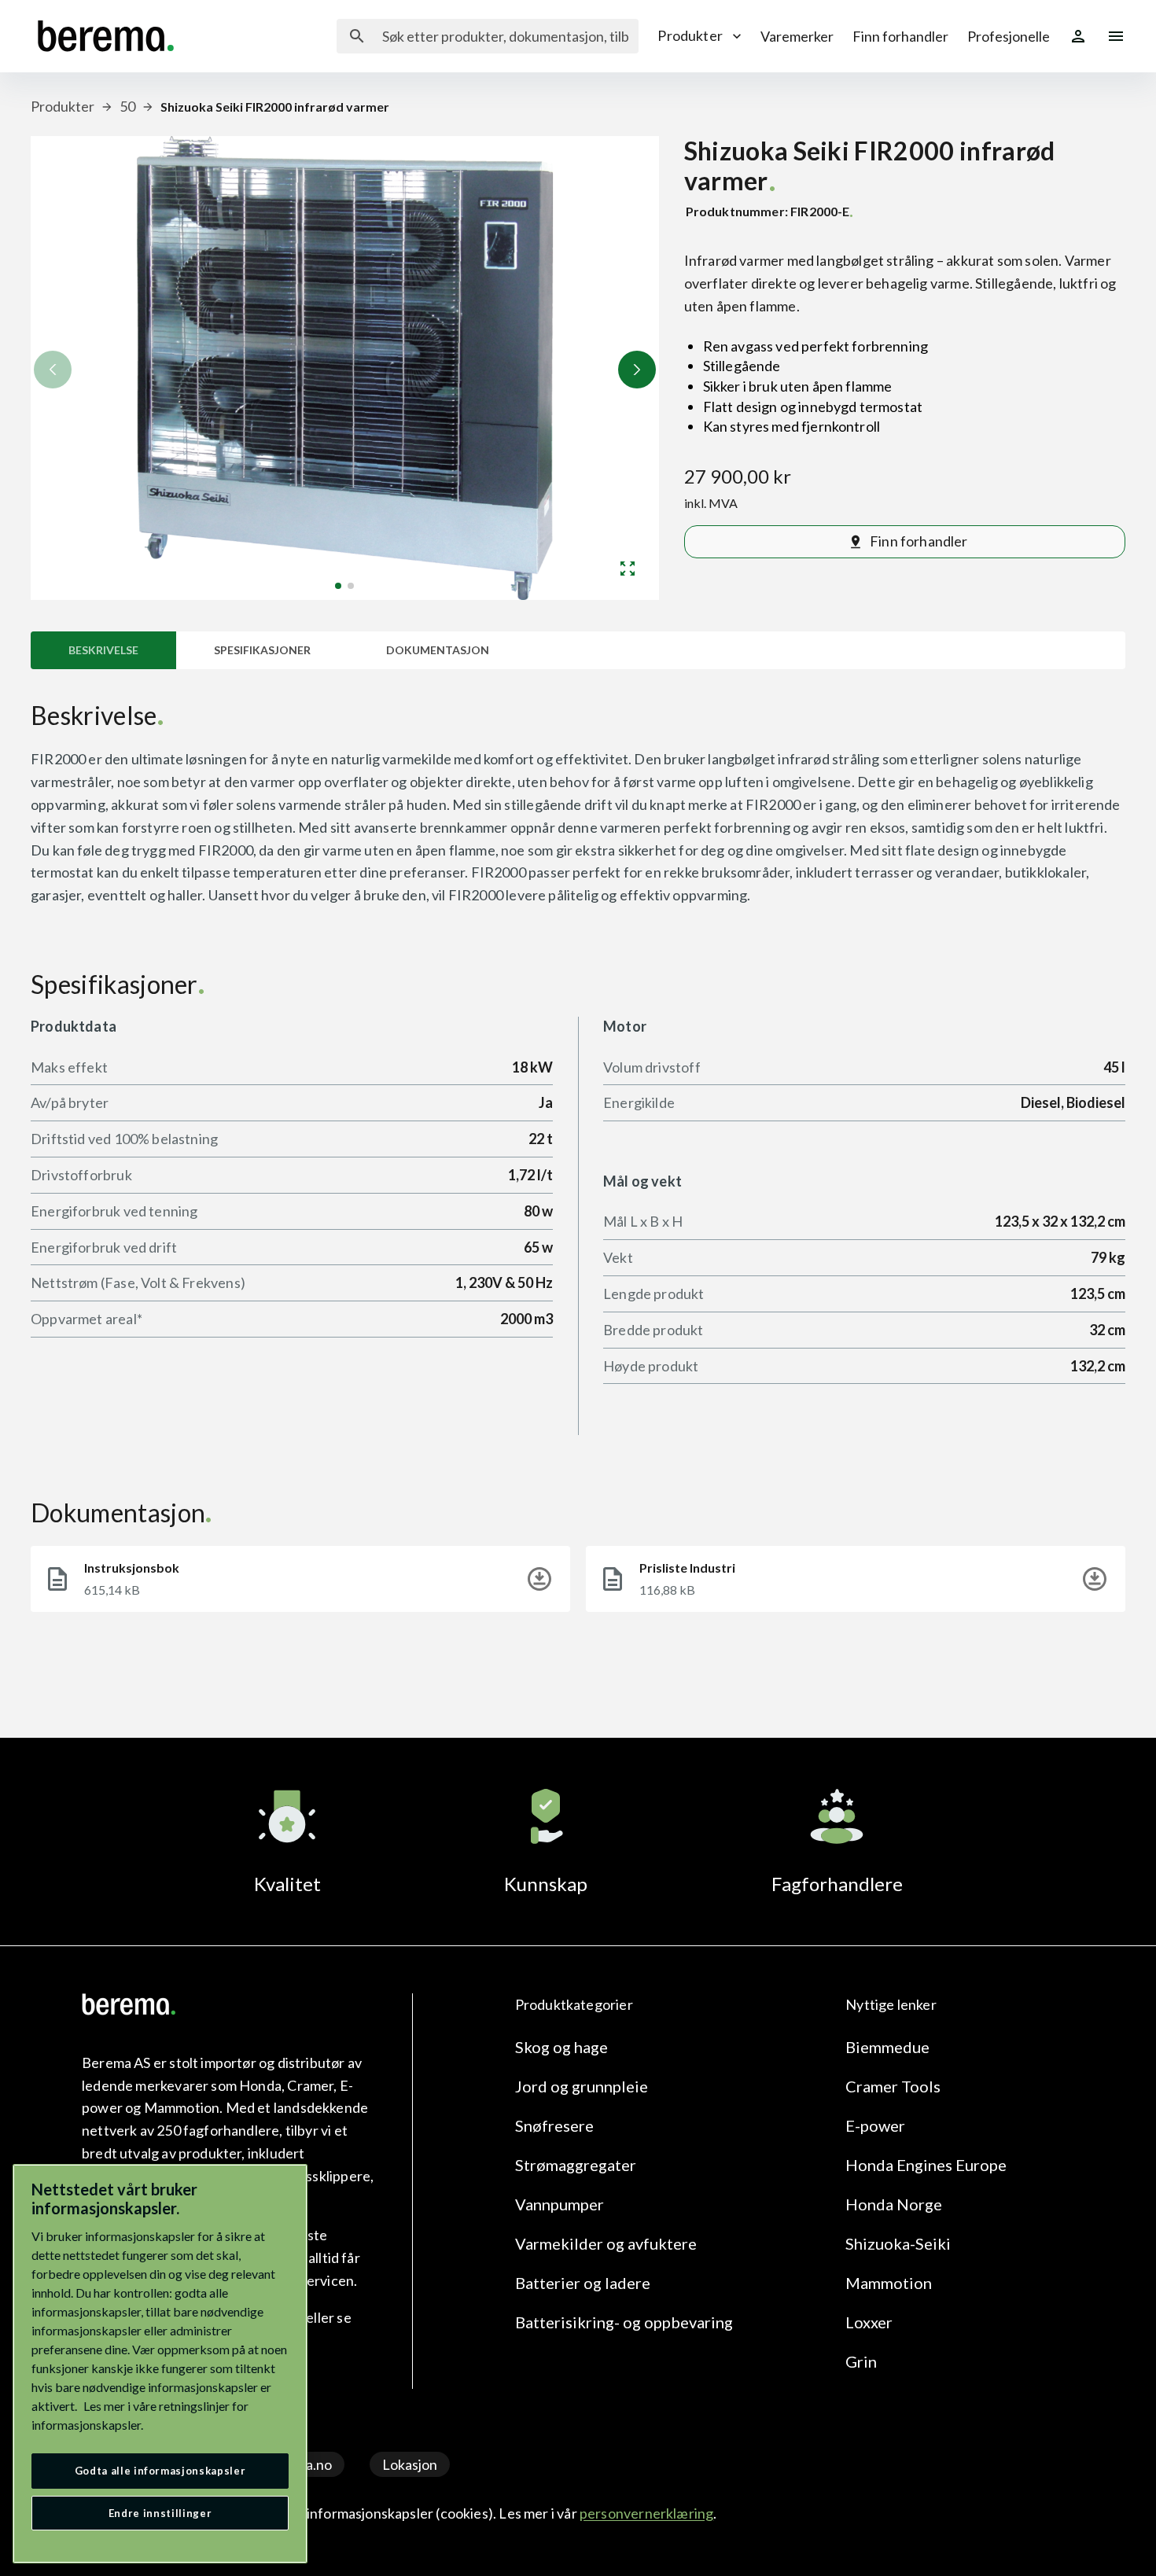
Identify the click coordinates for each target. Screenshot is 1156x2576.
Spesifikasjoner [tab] (262, 650)
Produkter (690, 35)
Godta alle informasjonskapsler (160, 2471)
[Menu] (1116, 36)
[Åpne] (628, 569)
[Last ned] (539, 1579)
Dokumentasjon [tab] (438, 650)
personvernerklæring (646, 2513)
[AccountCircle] (1078, 36)
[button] (637, 370)
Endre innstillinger (160, 2513)
